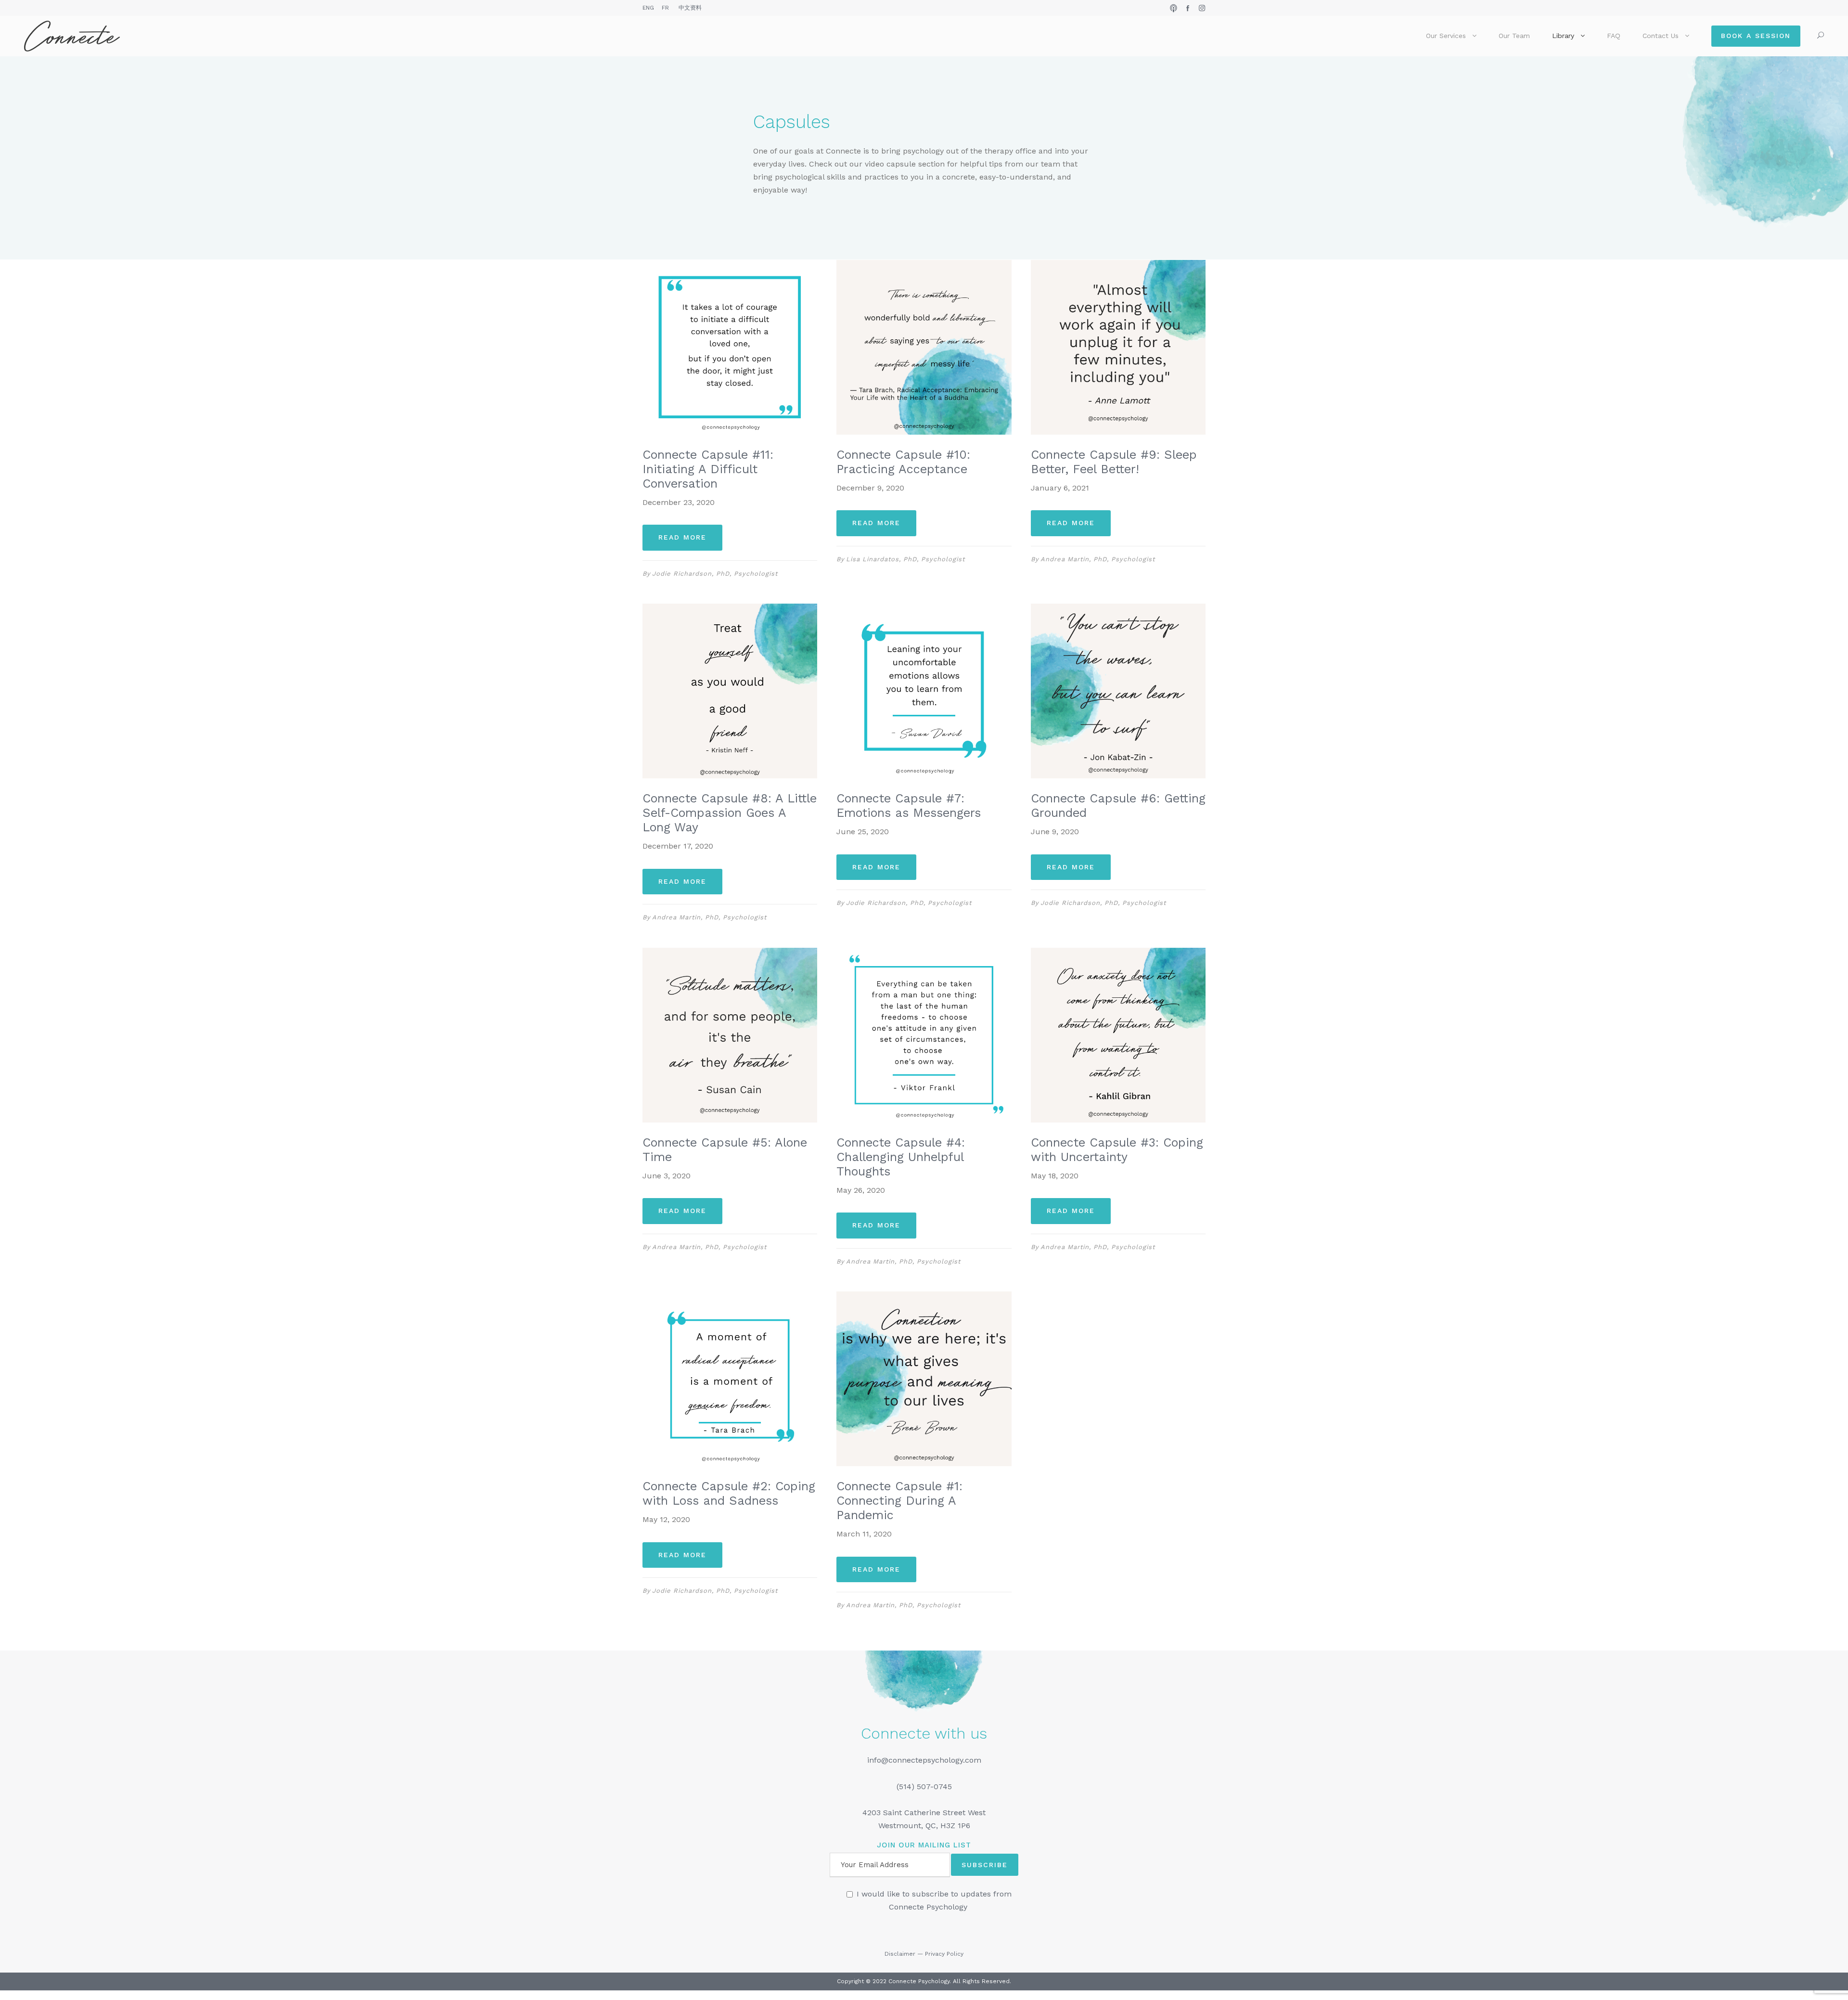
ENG (648, 8)
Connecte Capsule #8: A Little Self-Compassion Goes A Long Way (730, 813)
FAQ (1614, 36)
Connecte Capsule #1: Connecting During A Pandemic (899, 1501)
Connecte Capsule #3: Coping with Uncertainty (1117, 1150)
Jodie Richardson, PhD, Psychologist (715, 574)
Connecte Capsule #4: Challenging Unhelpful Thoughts (901, 1157)
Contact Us (1661, 36)
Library (1563, 36)
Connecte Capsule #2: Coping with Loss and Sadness (729, 1493)
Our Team (1514, 36)
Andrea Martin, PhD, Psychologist (1098, 559)
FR (665, 8)
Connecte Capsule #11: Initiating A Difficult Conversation (708, 469)
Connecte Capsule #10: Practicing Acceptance (903, 462)
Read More (682, 537)
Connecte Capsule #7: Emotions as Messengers (909, 806)
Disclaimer (900, 1954)
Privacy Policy (944, 1954)
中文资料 (690, 8)
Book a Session (1756, 36)
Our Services (1446, 36)
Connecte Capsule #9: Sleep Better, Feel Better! (1114, 462)
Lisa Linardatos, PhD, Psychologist (905, 559)
